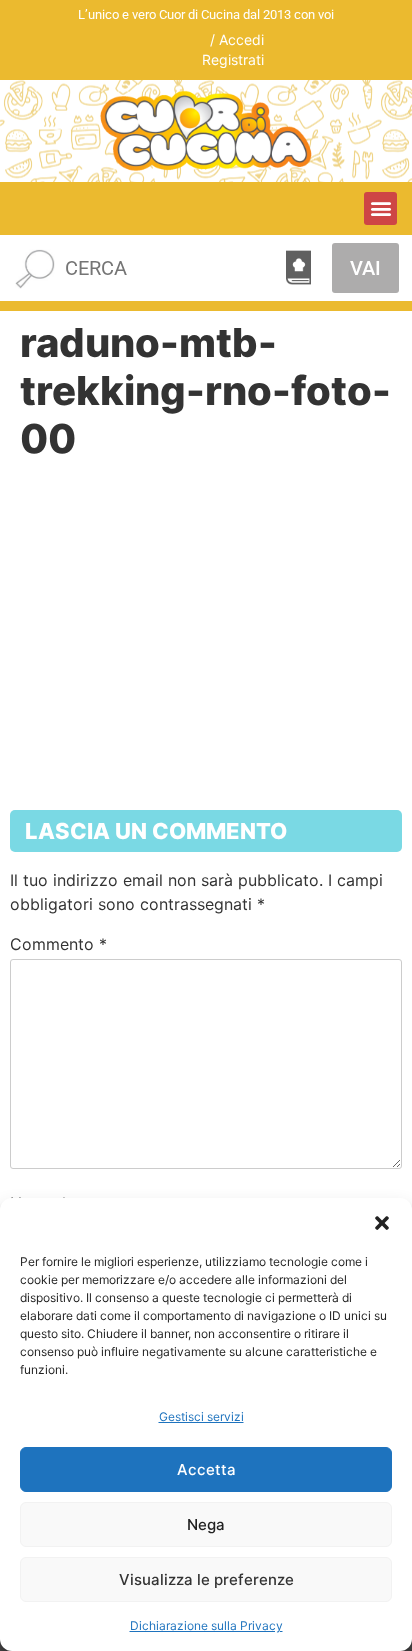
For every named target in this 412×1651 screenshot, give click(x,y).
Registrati (233, 59)
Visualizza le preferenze (206, 1579)
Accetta (206, 1469)
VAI (365, 268)
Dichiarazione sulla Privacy (206, 1625)
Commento (58, 944)
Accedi (241, 39)
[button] (382, 1223)
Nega (206, 1524)
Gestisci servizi (201, 1416)
